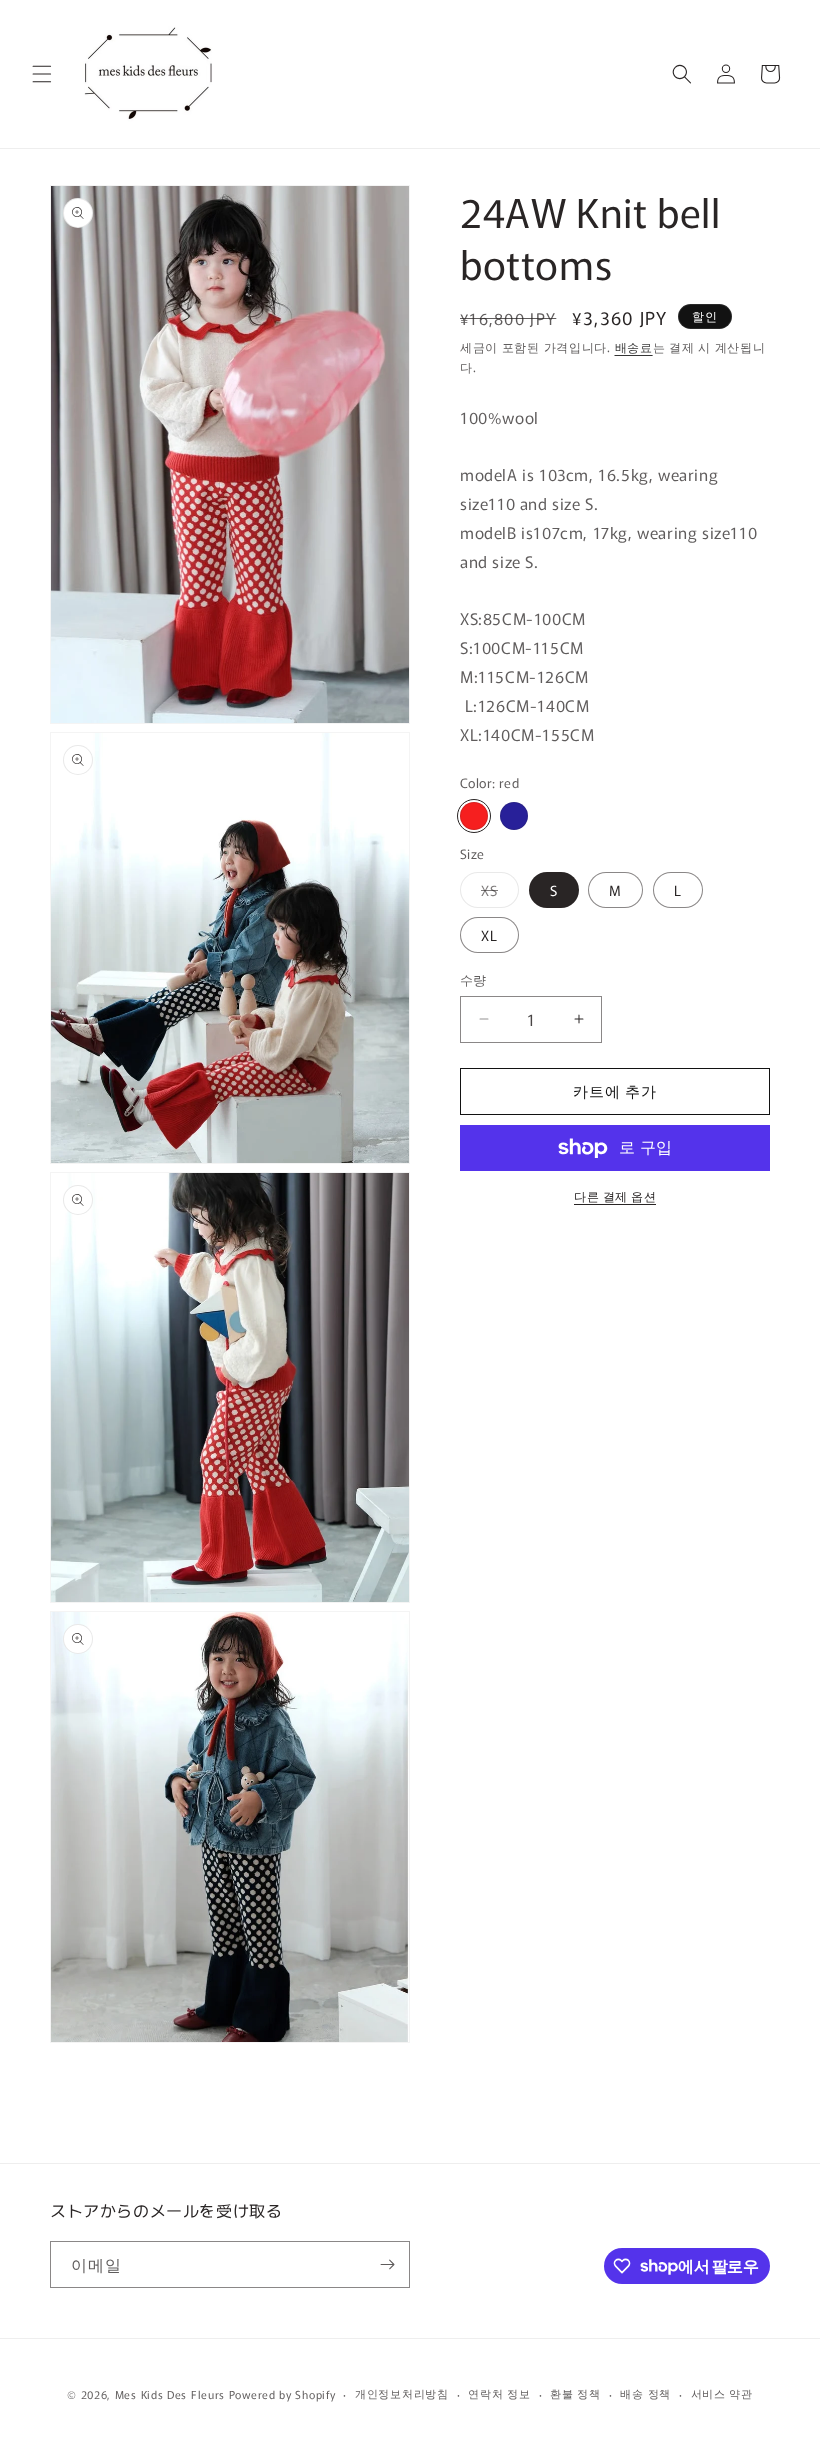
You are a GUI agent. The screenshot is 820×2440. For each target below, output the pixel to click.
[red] (474, 816)
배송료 (634, 346)
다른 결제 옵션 (615, 1195)
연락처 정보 (499, 2393)
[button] (42, 74)
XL (489, 935)
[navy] (514, 816)
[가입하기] (387, 2264)
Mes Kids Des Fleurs (170, 2394)
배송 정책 (645, 2393)
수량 (473, 979)
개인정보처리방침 (402, 2393)
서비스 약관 (722, 2393)
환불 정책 (575, 2393)
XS (496, 893)
